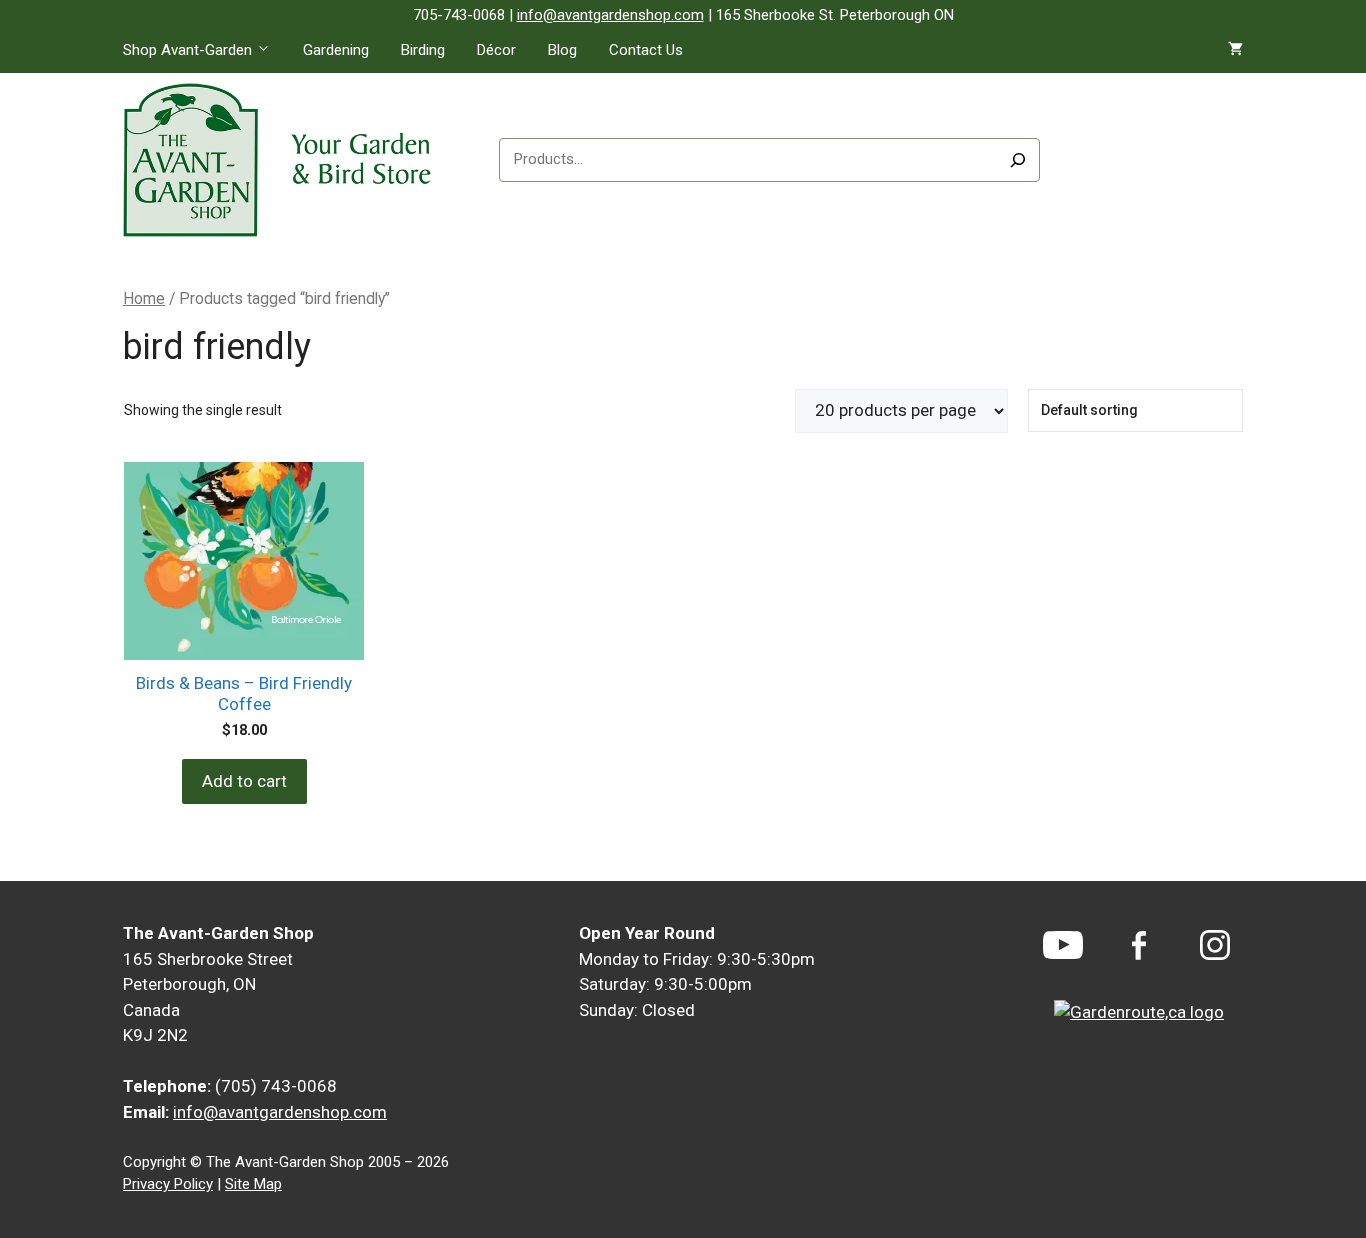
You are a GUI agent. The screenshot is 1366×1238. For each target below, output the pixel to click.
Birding (423, 50)
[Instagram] (1215, 945)
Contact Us (646, 50)
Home (144, 298)
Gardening (336, 50)
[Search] (1018, 160)
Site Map (253, 1184)
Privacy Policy (168, 1184)
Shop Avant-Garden (187, 50)
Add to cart (244, 781)
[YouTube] (1063, 945)
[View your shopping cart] (1235, 50)
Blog (562, 50)
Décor (496, 50)
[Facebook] (1139, 945)
